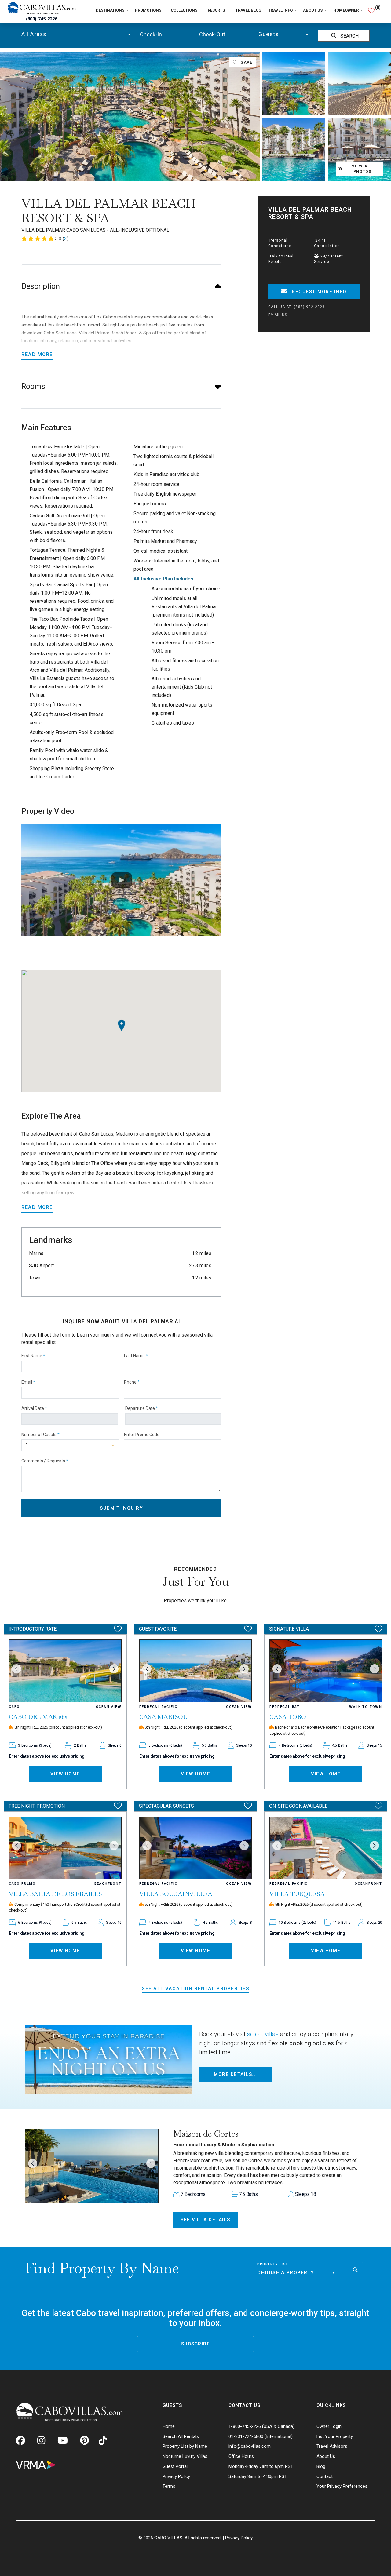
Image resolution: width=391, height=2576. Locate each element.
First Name (33, 1356)
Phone (132, 1382)
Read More (37, 354)
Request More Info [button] (318, 292)
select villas (263, 2034)
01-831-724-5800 (246, 2436)
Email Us (278, 315)
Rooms (33, 386)
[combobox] (77, 34)
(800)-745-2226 (42, 19)
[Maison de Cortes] (92, 2166)
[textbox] (77, 34)
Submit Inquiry (121, 1508)
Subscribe (196, 2344)
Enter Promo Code (142, 1435)
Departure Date (142, 1408)
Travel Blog (248, 10)
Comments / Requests (45, 1461)
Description (41, 286)
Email (28, 1382)
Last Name (136, 1356)
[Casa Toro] (326, 1671)
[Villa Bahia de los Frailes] (65, 1848)
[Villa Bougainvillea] (196, 1848)
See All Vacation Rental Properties (195, 1989)
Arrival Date (34, 1408)
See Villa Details (205, 2220)
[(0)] (371, 8)
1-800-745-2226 (245, 2426)
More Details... (236, 2074)
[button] (33, 2163)
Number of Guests (40, 1435)
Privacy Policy (239, 2538)
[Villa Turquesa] (326, 1848)
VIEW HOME (65, 1774)
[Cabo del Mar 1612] (65, 1671)
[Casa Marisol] (196, 1671)
